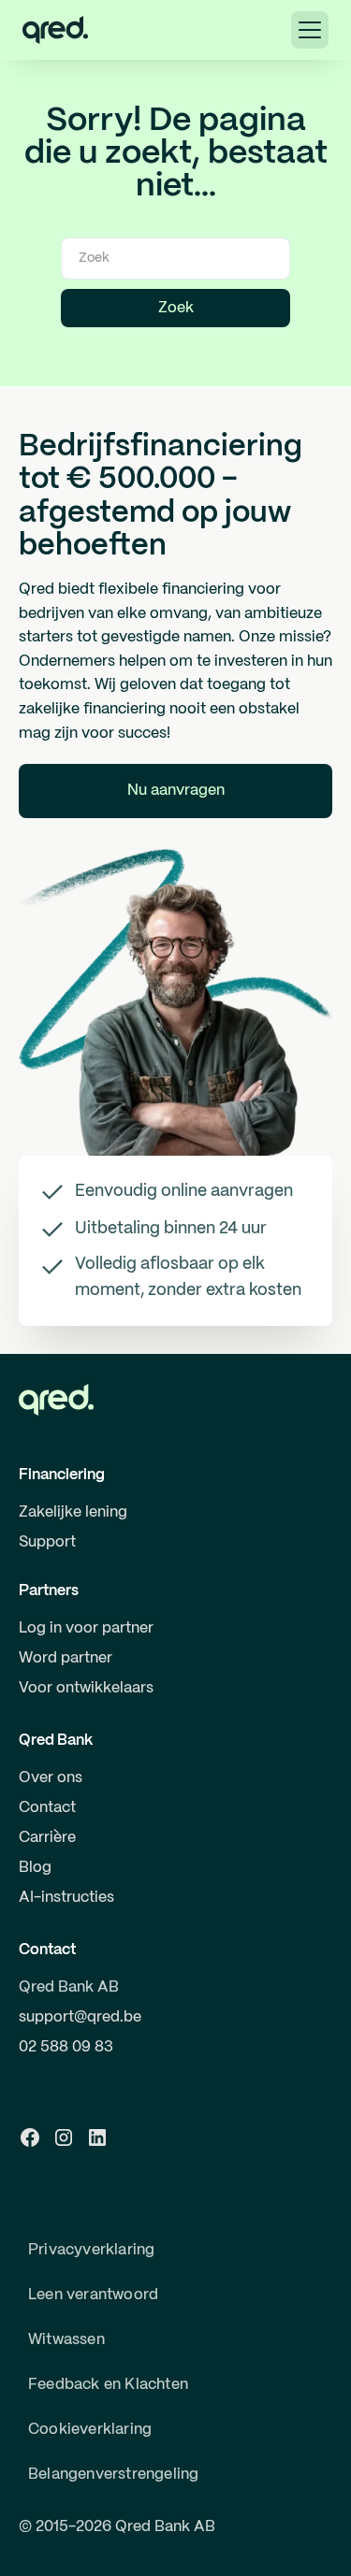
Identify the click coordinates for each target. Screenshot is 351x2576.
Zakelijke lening (73, 1512)
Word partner (66, 1658)
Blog (35, 1868)
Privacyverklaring (91, 2250)
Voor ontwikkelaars (86, 1688)
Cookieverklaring (90, 2430)
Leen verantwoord (93, 2295)
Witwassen (66, 2340)
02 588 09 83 (66, 2047)
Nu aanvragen (176, 791)
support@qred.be (80, 2017)
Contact (47, 1808)
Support (47, 1542)
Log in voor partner (86, 1628)
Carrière (47, 1838)
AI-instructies (66, 1898)
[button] (310, 30)
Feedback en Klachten (108, 2385)
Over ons (51, 1778)
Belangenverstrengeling (113, 2475)
